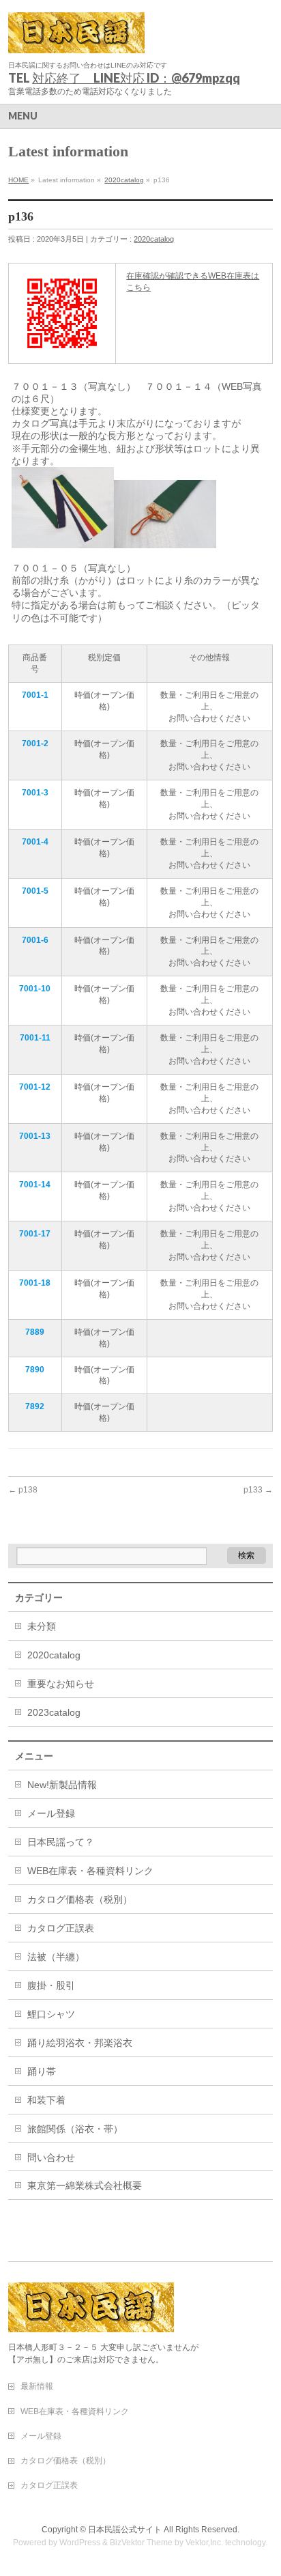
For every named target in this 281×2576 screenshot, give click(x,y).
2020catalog (124, 180)
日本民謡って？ (61, 1842)
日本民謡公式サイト (125, 2530)
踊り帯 (42, 2071)
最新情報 (37, 2386)
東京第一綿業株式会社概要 (85, 2185)
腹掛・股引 (51, 1985)
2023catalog (54, 1712)
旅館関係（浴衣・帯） (75, 2129)
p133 (258, 1490)
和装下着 (46, 2100)
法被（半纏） (56, 1957)
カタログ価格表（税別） (80, 1899)
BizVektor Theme (141, 2543)
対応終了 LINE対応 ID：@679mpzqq (136, 78)
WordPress (80, 2543)
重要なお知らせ (61, 1684)
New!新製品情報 (62, 1785)
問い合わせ (51, 2157)
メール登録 (51, 1813)
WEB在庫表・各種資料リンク (90, 1871)
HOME (18, 180)
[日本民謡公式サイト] (76, 38)
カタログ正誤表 (61, 1928)
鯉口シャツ (51, 2014)
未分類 (42, 1626)
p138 (23, 1490)
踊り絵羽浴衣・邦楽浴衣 (80, 2043)
